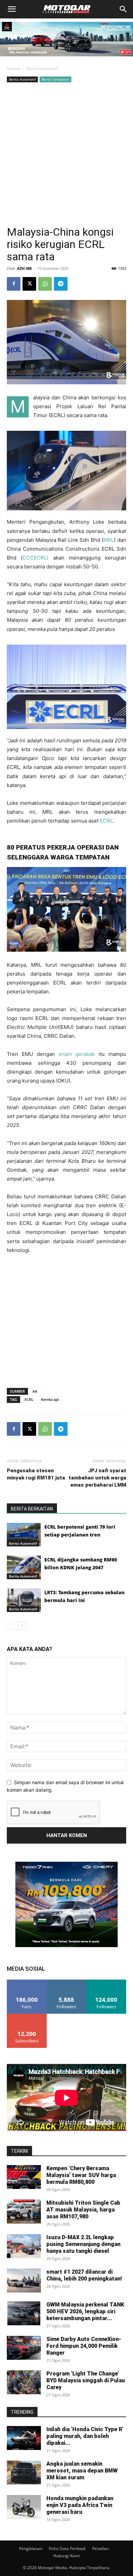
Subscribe (27, 2016)
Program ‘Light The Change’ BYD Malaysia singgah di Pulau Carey (86, 2380)
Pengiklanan (31, 2549)
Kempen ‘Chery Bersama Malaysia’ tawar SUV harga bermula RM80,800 (81, 2175)
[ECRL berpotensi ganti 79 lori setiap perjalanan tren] (24, 1535)
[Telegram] (61, 284)
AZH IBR (24, 268)
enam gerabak (77, 1054)
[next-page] (22, 1626)
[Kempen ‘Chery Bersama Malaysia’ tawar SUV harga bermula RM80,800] (24, 2177)
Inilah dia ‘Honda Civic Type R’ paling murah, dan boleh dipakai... (85, 2436)
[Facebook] (14, 284)
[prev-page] (11, 1626)
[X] (29, 284)
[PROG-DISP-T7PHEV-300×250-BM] (66, 1945)
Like (27, 1982)
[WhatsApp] (45, 284)
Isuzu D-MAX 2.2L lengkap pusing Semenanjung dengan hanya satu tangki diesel (83, 2244)
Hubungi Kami (66, 2556)
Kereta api (50, 1399)
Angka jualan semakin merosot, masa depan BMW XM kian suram (82, 2471)
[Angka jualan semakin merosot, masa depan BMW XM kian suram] (24, 2472)
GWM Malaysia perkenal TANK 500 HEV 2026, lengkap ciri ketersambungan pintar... (85, 2311)
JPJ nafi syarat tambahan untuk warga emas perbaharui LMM (97, 1478)
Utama (13, 68)
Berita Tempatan (55, 79)
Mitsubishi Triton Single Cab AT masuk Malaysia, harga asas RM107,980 (83, 2210)
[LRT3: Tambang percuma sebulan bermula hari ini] (24, 1600)
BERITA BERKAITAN (32, 1509)
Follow (67, 1982)
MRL (109, 540)
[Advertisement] (66, 154)
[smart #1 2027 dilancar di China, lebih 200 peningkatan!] (24, 2281)
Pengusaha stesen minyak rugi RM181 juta (36, 1474)
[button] (12, 9)
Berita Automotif (42, 68)
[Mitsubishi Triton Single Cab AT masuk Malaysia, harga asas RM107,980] (24, 2212)
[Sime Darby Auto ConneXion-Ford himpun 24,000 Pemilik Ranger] (24, 2348)
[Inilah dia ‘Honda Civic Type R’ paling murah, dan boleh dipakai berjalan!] (24, 2438)
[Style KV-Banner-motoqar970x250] (66, 58)
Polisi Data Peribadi (67, 2549)
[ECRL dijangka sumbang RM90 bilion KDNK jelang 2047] (24, 1567)
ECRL (106, 821)
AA (35, 1391)
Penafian (100, 2549)
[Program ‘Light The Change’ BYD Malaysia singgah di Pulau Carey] (24, 2382)
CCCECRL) (35, 558)
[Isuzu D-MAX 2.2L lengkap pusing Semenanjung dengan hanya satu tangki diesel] (24, 2246)
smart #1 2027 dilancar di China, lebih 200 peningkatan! (84, 2275)
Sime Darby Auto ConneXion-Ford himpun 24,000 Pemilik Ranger (84, 2346)
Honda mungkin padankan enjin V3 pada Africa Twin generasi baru (80, 2505)
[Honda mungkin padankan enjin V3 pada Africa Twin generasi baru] (24, 2507)
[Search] (123, 9)
